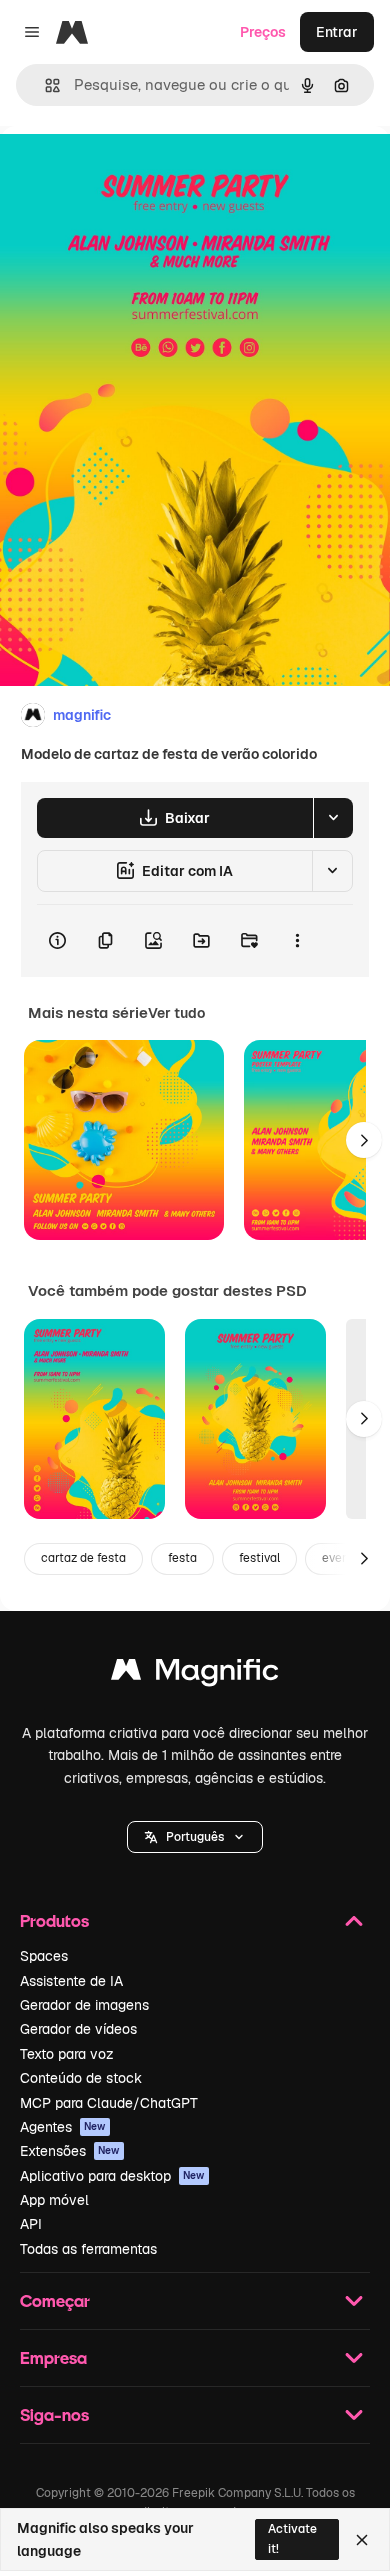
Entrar (337, 32)
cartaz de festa (83, 1558)
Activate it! (292, 2538)
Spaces (44, 1956)
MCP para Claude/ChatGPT (109, 2103)
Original (128, 171)
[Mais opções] (297, 941)
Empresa (53, 2357)
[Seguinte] (364, 1140)
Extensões (70, 2151)
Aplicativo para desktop (112, 2176)
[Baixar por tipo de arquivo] (333, 818)
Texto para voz (67, 2054)
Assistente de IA (71, 1981)
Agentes (63, 2127)
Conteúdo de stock (81, 2078)
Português (195, 1837)
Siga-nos (54, 2414)
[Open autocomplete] (44, 85)
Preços (263, 32)
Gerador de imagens (84, 2005)
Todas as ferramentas (88, 2249)
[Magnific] (195, 1674)
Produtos (54, 1920)
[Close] (362, 2540)
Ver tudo (176, 1013)
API (31, 2224)
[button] (195, 1837)
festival (259, 1558)
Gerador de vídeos (78, 2029)
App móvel (54, 2200)
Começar (55, 2300)
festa (182, 1558)
